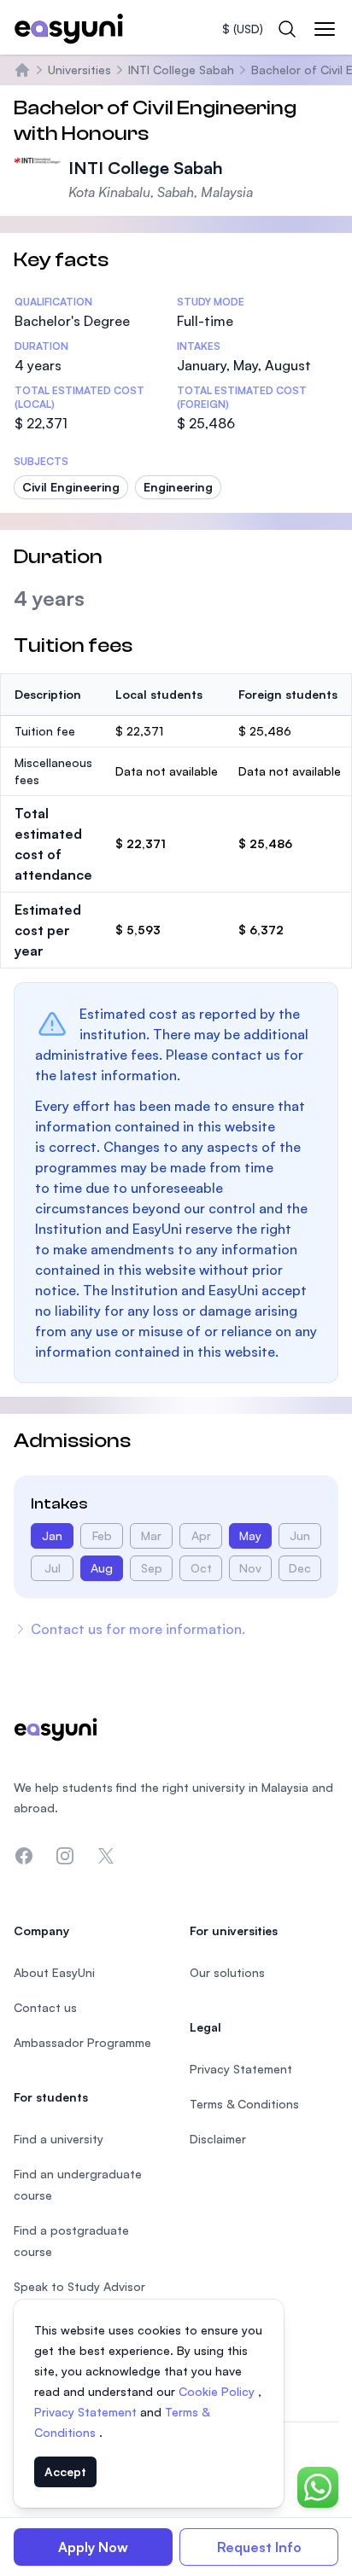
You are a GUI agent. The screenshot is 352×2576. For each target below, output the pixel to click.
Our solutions (227, 1972)
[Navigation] (325, 29)
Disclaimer (218, 2139)
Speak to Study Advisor (79, 2286)
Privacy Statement (87, 2412)
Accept (65, 2471)
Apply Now (93, 2547)
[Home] (22, 70)
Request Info (259, 2547)
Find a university (59, 2139)
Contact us (45, 2007)
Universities (79, 70)
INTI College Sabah (181, 70)
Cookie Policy (218, 2391)
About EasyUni (54, 1972)
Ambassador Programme (82, 2042)
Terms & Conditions (244, 2104)
